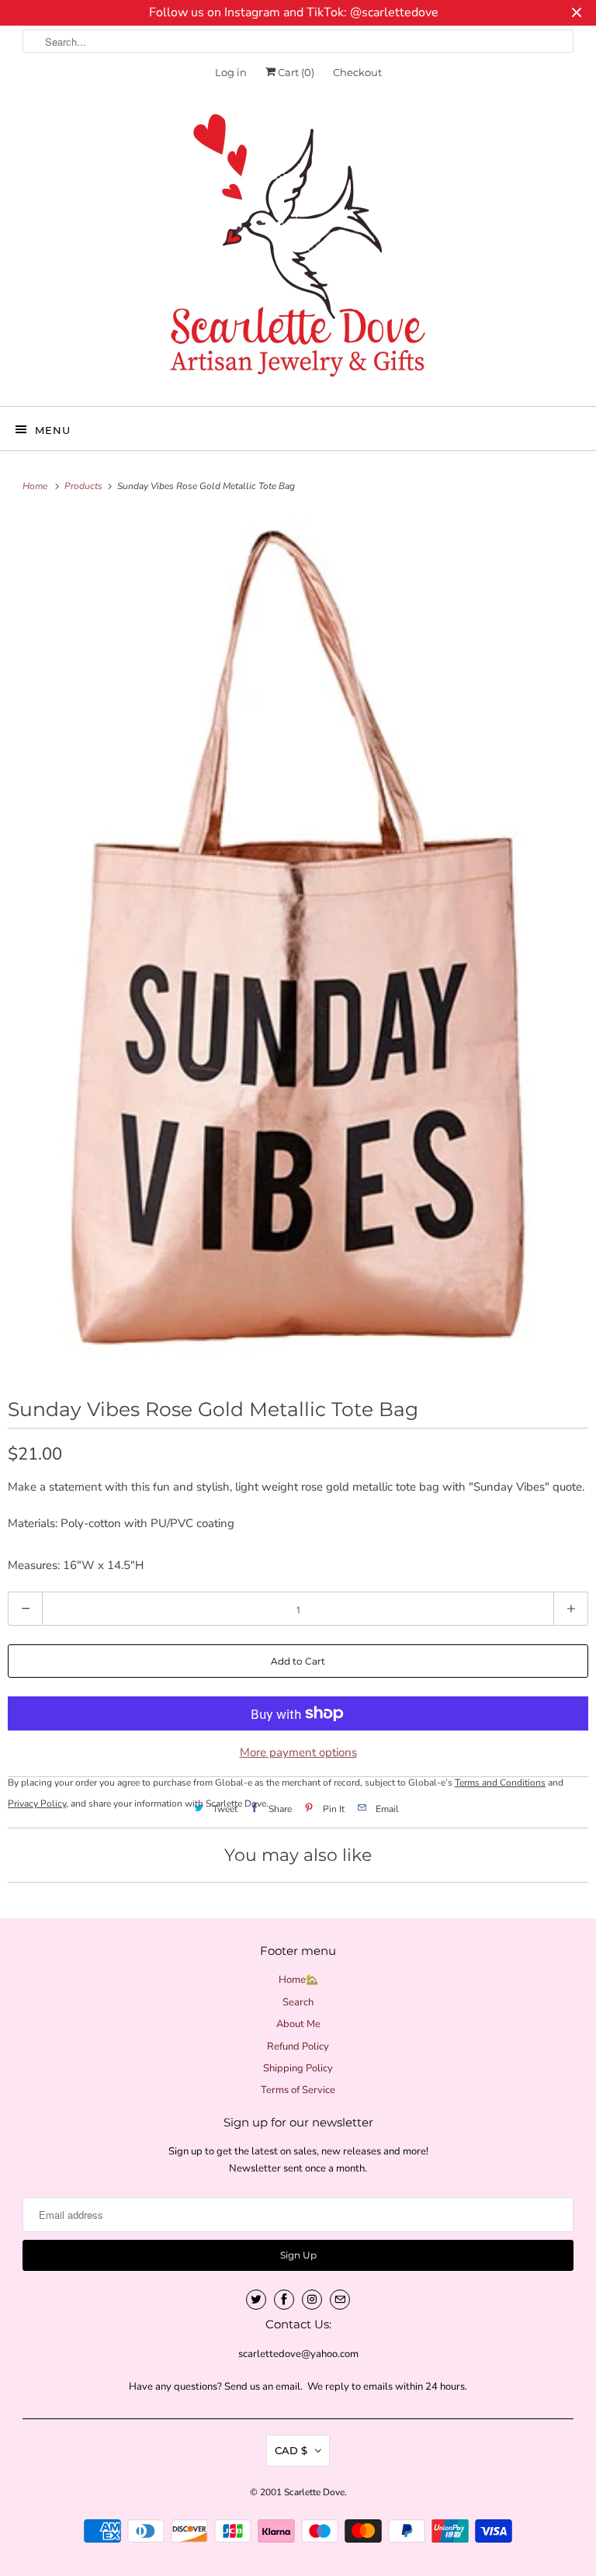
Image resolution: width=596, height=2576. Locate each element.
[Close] (471, 1126)
